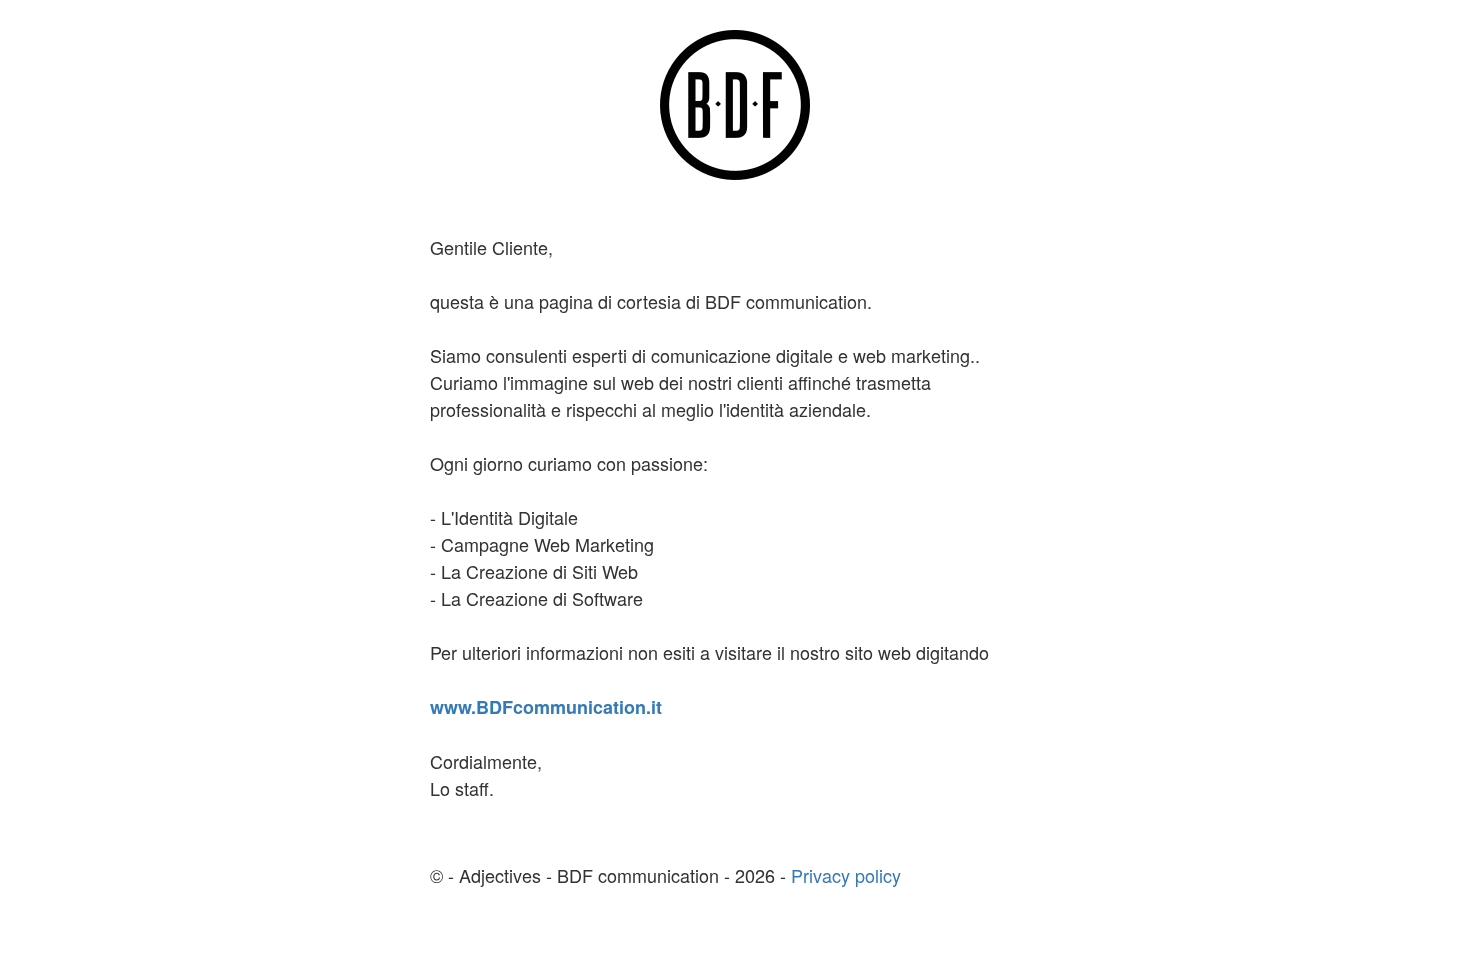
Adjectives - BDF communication (591, 875)
